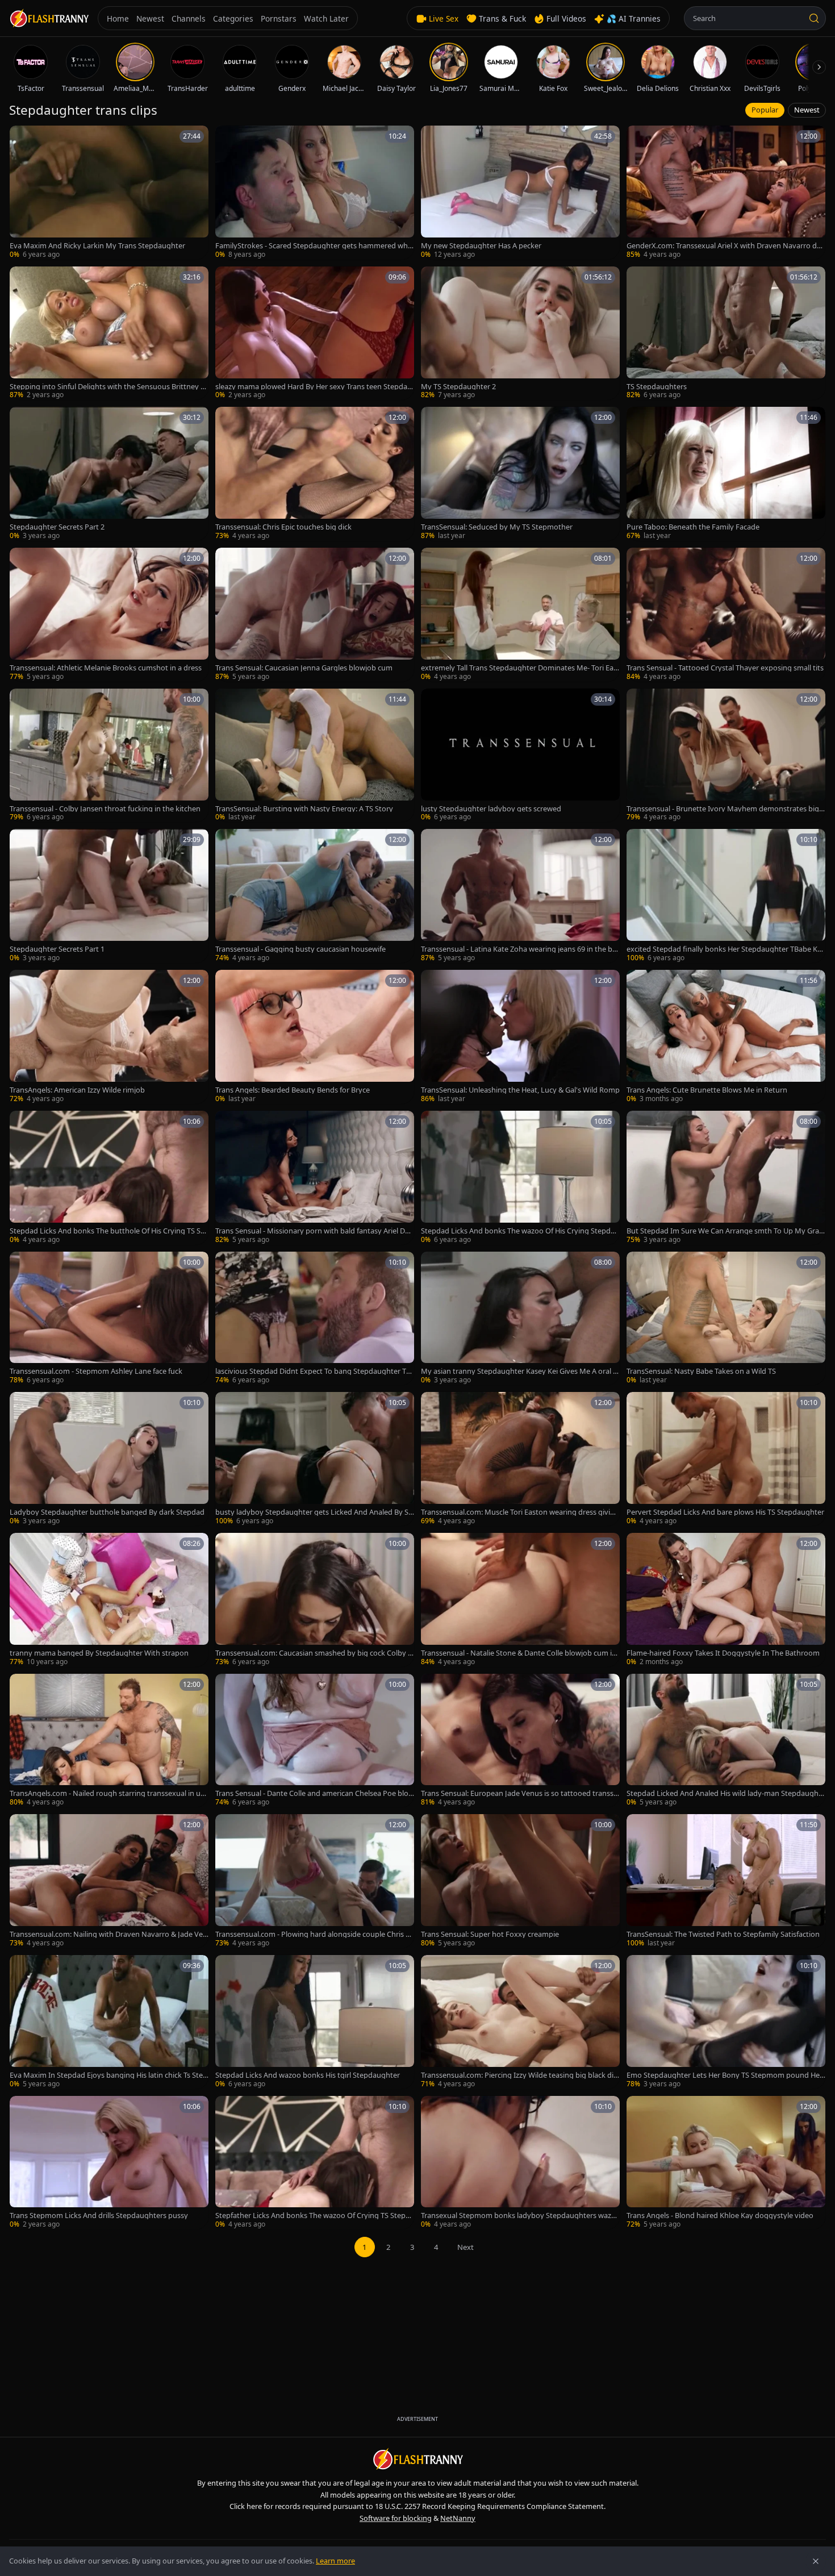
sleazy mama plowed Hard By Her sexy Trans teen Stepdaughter (314, 387)
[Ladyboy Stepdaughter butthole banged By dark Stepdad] (109, 1459)
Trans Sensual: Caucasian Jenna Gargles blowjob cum (304, 668)
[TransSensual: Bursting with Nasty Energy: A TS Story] (315, 756)
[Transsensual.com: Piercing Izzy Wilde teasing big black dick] (520, 2022)
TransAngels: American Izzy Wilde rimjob (77, 1090)
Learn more (335, 2561)
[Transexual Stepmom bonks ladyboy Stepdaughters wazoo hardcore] (520, 2163)
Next (465, 2247)
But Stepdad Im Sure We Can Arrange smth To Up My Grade (725, 1231)
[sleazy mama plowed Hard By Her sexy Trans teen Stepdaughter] (315, 334)
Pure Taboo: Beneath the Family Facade (693, 527)
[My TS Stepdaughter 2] (520, 334)
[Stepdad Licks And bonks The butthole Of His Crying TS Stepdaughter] (109, 1178)
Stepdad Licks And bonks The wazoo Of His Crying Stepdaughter (520, 1231)
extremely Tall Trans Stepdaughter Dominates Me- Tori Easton (520, 668)
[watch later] (22, 138)
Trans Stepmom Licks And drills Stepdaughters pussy (99, 2216)
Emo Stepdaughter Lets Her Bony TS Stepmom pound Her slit (725, 2075)
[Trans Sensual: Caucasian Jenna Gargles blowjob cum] (315, 615)
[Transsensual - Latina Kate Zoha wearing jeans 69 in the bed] (520, 896)
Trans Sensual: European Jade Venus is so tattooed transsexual (519, 1793)
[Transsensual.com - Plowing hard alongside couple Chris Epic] (315, 1881)
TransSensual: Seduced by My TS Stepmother (497, 527)
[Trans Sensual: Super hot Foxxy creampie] (520, 1881)
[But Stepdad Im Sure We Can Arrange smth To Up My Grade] (726, 1178)
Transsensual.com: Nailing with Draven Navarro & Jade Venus (108, 1934)
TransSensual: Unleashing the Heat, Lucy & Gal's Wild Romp (520, 1090)
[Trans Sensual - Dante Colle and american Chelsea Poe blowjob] (315, 1741)
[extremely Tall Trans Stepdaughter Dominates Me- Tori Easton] (520, 615)
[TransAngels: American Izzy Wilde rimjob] (109, 1037)
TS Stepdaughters (657, 387)
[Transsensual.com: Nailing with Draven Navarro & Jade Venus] (109, 1881)
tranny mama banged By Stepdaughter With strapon (99, 1653)
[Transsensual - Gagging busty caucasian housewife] (315, 896)
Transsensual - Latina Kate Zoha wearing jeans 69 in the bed (519, 949)
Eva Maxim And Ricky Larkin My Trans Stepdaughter (97, 246)
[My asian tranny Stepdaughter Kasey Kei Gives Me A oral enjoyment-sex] (520, 1319)
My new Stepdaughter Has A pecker (481, 246)
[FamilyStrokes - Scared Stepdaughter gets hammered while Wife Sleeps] (315, 193)
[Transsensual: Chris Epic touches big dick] (315, 474)
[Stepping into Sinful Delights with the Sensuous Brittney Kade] (109, 334)
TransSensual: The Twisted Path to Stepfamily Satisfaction (723, 1934)
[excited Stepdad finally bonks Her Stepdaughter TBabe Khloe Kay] (726, 896)
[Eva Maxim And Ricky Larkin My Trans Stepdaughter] (109, 193)
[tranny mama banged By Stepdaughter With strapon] (109, 1600)
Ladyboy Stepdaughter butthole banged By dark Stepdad (107, 1512)
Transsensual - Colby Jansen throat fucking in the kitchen (105, 809)
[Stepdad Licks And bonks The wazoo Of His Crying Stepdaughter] (520, 1178)
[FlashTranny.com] (49, 18)
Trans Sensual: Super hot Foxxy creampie (490, 1934)
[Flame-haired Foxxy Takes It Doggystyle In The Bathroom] (726, 1600)
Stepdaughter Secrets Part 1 (57, 949)
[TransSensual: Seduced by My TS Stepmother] (520, 474)
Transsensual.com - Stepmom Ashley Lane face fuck (96, 1371)
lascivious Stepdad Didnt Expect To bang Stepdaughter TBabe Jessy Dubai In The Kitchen (313, 1371)
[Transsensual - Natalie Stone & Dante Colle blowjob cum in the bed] (520, 1600)
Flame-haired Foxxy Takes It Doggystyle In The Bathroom (723, 1653)
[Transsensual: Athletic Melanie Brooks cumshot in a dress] (109, 615)
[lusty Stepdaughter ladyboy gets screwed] (520, 756)
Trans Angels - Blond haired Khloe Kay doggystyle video (720, 2216)
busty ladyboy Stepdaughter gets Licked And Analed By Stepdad (313, 1512)
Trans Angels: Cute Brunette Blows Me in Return (707, 1090)
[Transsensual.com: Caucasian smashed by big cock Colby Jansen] (315, 1600)
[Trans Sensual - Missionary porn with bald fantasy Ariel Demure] (315, 1178)
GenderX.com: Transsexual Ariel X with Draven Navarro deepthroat (726, 246)
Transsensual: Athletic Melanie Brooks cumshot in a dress (106, 668)
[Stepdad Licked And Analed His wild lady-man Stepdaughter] (726, 1741)
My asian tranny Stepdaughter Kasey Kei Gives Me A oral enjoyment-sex (519, 1371)
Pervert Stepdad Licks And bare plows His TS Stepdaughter (725, 1512)
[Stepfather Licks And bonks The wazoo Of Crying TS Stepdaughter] (315, 2163)
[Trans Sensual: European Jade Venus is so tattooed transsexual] (520, 1741)
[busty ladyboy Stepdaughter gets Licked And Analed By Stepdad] (315, 1459)
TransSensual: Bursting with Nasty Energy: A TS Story (304, 809)
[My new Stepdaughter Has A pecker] (520, 193)
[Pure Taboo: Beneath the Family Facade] (726, 474)
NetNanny (458, 2518)
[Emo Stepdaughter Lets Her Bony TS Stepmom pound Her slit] (726, 2022)
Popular (765, 110)
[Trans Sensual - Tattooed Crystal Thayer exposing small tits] (726, 615)
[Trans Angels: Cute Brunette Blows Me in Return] (726, 1037)
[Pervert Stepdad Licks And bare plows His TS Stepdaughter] (726, 1459)
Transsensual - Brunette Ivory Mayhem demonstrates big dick (726, 809)
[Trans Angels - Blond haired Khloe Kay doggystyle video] (726, 2163)
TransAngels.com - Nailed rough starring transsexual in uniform (108, 1793)
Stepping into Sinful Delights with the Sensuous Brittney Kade (107, 387)
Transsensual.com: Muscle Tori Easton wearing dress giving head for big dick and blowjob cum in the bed (520, 1512)
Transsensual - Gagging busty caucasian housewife (300, 949)
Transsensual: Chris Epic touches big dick (283, 527)
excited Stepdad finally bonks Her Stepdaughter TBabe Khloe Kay (725, 949)
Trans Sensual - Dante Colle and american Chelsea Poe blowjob (315, 1793)
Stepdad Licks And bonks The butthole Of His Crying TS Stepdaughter (108, 1231)
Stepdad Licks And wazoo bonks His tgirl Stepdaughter (308, 2075)
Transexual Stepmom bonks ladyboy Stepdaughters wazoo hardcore (518, 2216)
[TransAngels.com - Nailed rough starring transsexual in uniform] (109, 1741)
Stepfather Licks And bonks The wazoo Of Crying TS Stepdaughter (315, 2216)
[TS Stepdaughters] (726, 334)
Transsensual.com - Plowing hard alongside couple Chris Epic (315, 1934)
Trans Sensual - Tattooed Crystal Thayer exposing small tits (725, 668)
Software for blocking (396, 2518)
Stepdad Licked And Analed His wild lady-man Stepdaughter (726, 1793)
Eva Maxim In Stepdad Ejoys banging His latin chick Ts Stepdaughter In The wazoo (108, 2075)
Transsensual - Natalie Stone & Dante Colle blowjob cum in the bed (519, 1653)
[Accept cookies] (816, 2561)
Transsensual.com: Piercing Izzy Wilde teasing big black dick (519, 2075)
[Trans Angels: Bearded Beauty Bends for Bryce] (315, 1037)
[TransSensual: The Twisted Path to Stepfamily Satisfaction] (726, 1881)
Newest (807, 110)
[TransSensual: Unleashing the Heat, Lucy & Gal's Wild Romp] (520, 1037)
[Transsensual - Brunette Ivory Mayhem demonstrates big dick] (726, 756)
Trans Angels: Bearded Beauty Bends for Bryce (293, 1090)
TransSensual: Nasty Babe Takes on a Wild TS (701, 1371)
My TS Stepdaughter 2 (458, 387)
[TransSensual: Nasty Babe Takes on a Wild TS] (726, 1319)
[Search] (814, 18)
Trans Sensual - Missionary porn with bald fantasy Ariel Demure (312, 1231)
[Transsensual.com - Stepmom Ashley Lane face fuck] (109, 1319)
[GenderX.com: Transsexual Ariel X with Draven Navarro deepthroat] (726, 193)
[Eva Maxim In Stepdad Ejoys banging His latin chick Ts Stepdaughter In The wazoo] (109, 2022)
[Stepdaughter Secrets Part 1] (109, 896)
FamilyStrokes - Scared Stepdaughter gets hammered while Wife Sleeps (313, 246)
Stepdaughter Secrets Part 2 (57, 527)
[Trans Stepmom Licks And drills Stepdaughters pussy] (109, 2163)
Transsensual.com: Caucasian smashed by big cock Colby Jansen (315, 1653)
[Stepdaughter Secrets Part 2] (109, 474)
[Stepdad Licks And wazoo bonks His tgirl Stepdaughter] (315, 2022)
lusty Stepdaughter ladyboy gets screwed (491, 809)
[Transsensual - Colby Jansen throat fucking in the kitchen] (109, 756)
